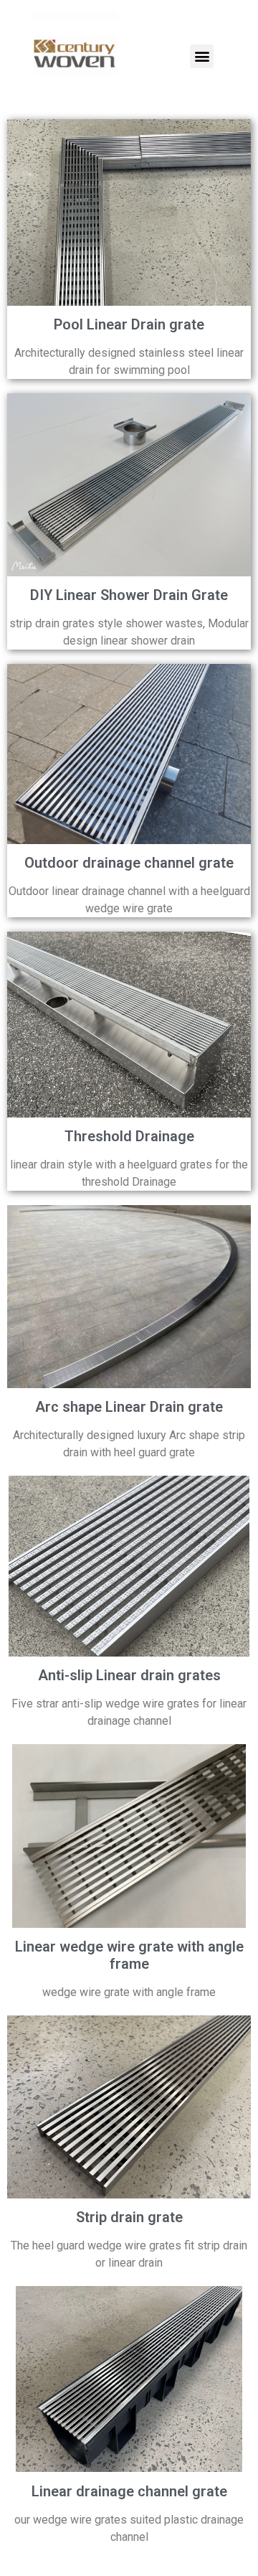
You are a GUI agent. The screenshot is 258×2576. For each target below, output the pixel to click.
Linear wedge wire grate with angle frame (129, 1955)
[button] (202, 56)
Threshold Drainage (129, 1136)
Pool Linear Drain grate (129, 324)
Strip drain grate (129, 2217)
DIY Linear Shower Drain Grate (129, 595)
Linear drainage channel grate (129, 2491)
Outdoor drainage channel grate (129, 863)
